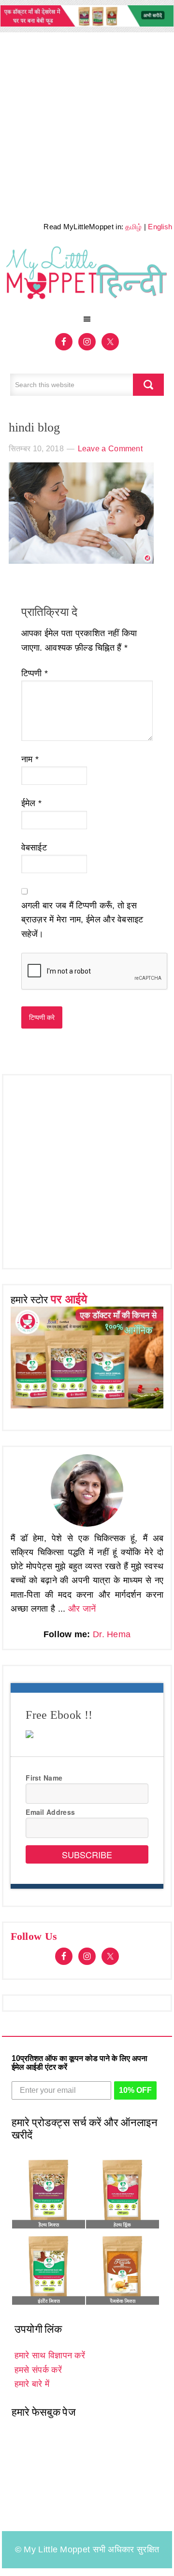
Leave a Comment (110, 449)
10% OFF (135, 2090)
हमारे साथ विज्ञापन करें (50, 2355)
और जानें (82, 1609)
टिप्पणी (35, 673)
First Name (44, 1778)
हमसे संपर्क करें (38, 2370)
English (160, 227)
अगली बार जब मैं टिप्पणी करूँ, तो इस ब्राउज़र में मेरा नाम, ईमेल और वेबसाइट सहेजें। (82, 920)
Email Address (50, 1812)
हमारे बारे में (32, 2384)
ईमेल (32, 803)
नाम (30, 759)
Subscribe (87, 1854)
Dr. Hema (112, 1634)
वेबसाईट (34, 848)
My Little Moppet (87, 276)
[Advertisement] (87, 124)
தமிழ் (133, 227)
